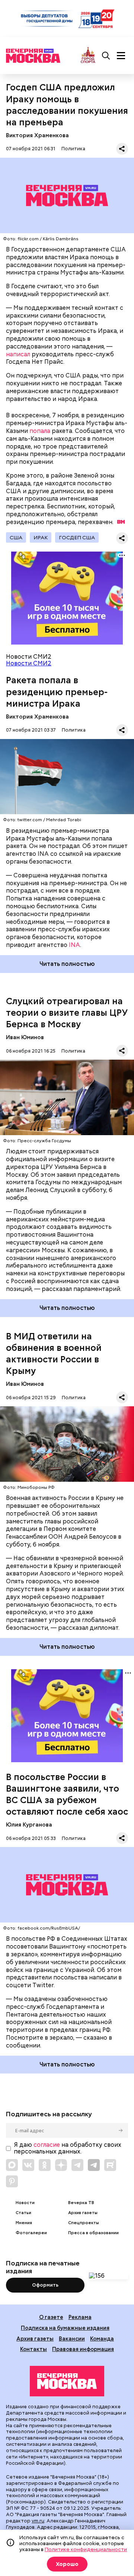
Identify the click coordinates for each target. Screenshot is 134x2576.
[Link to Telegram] (77, 2165)
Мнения (24, 2223)
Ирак (41, 537)
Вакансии (72, 2339)
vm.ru (38, 2521)
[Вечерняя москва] (67, 2381)
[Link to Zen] (61, 2165)
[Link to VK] (28, 2165)
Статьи (23, 2213)
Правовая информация (83, 2349)
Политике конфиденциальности (86, 2549)
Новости (25, 2203)
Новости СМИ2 (29, 663)
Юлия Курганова (29, 1825)
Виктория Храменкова (37, 135)
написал (18, 354)
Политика (73, 149)
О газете (51, 2317)
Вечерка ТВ (81, 2203)
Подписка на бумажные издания (65, 2328)
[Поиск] (106, 56)
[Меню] (121, 56)
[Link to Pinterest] (12, 2181)
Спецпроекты (84, 2223)
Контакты (33, 2349)
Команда (102, 2339)
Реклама (80, 2317)
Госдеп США (77, 537)
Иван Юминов (25, 1037)
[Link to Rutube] (110, 2165)
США (16, 537)
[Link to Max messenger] (12, 2165)
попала (40, 431)
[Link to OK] (45, 2165)
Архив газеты (83, 2213)
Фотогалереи (31, 2233)
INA (74, 945)
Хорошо (67, 2564)
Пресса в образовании (93, 2233)
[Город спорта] (88, 56)
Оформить (45, 2285)
